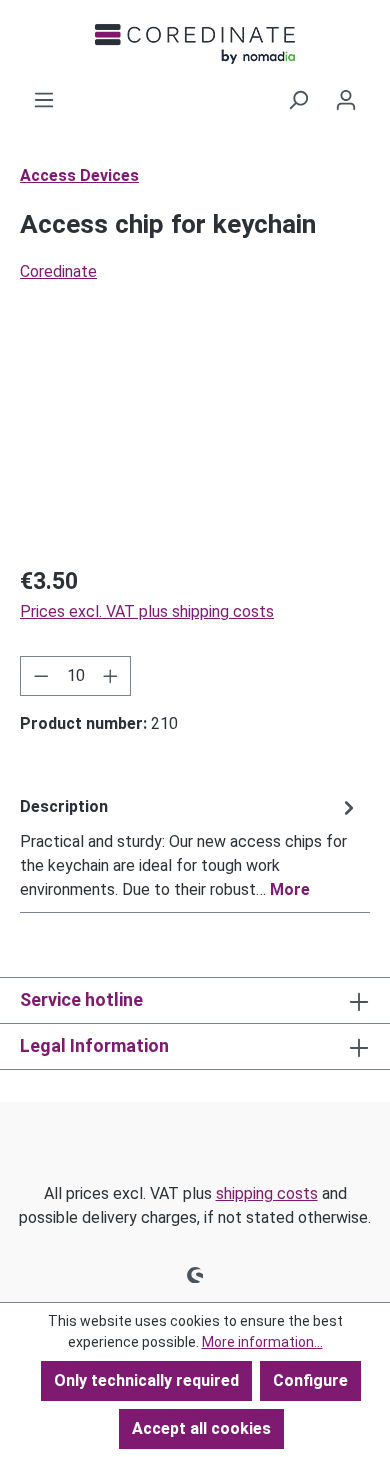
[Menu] (44, 100)
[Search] (298, 100)
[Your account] (346, 100)
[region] (195, 436)
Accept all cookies (201, 1428)
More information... (262, 1342)
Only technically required (146, 1380)
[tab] (190, 847)
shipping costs (267, 1193)
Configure (310, 1380)
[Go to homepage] (195, 44)
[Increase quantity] (111, 676)
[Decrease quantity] (41, 676)
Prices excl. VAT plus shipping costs (147, 611)
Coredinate (58, 271)
